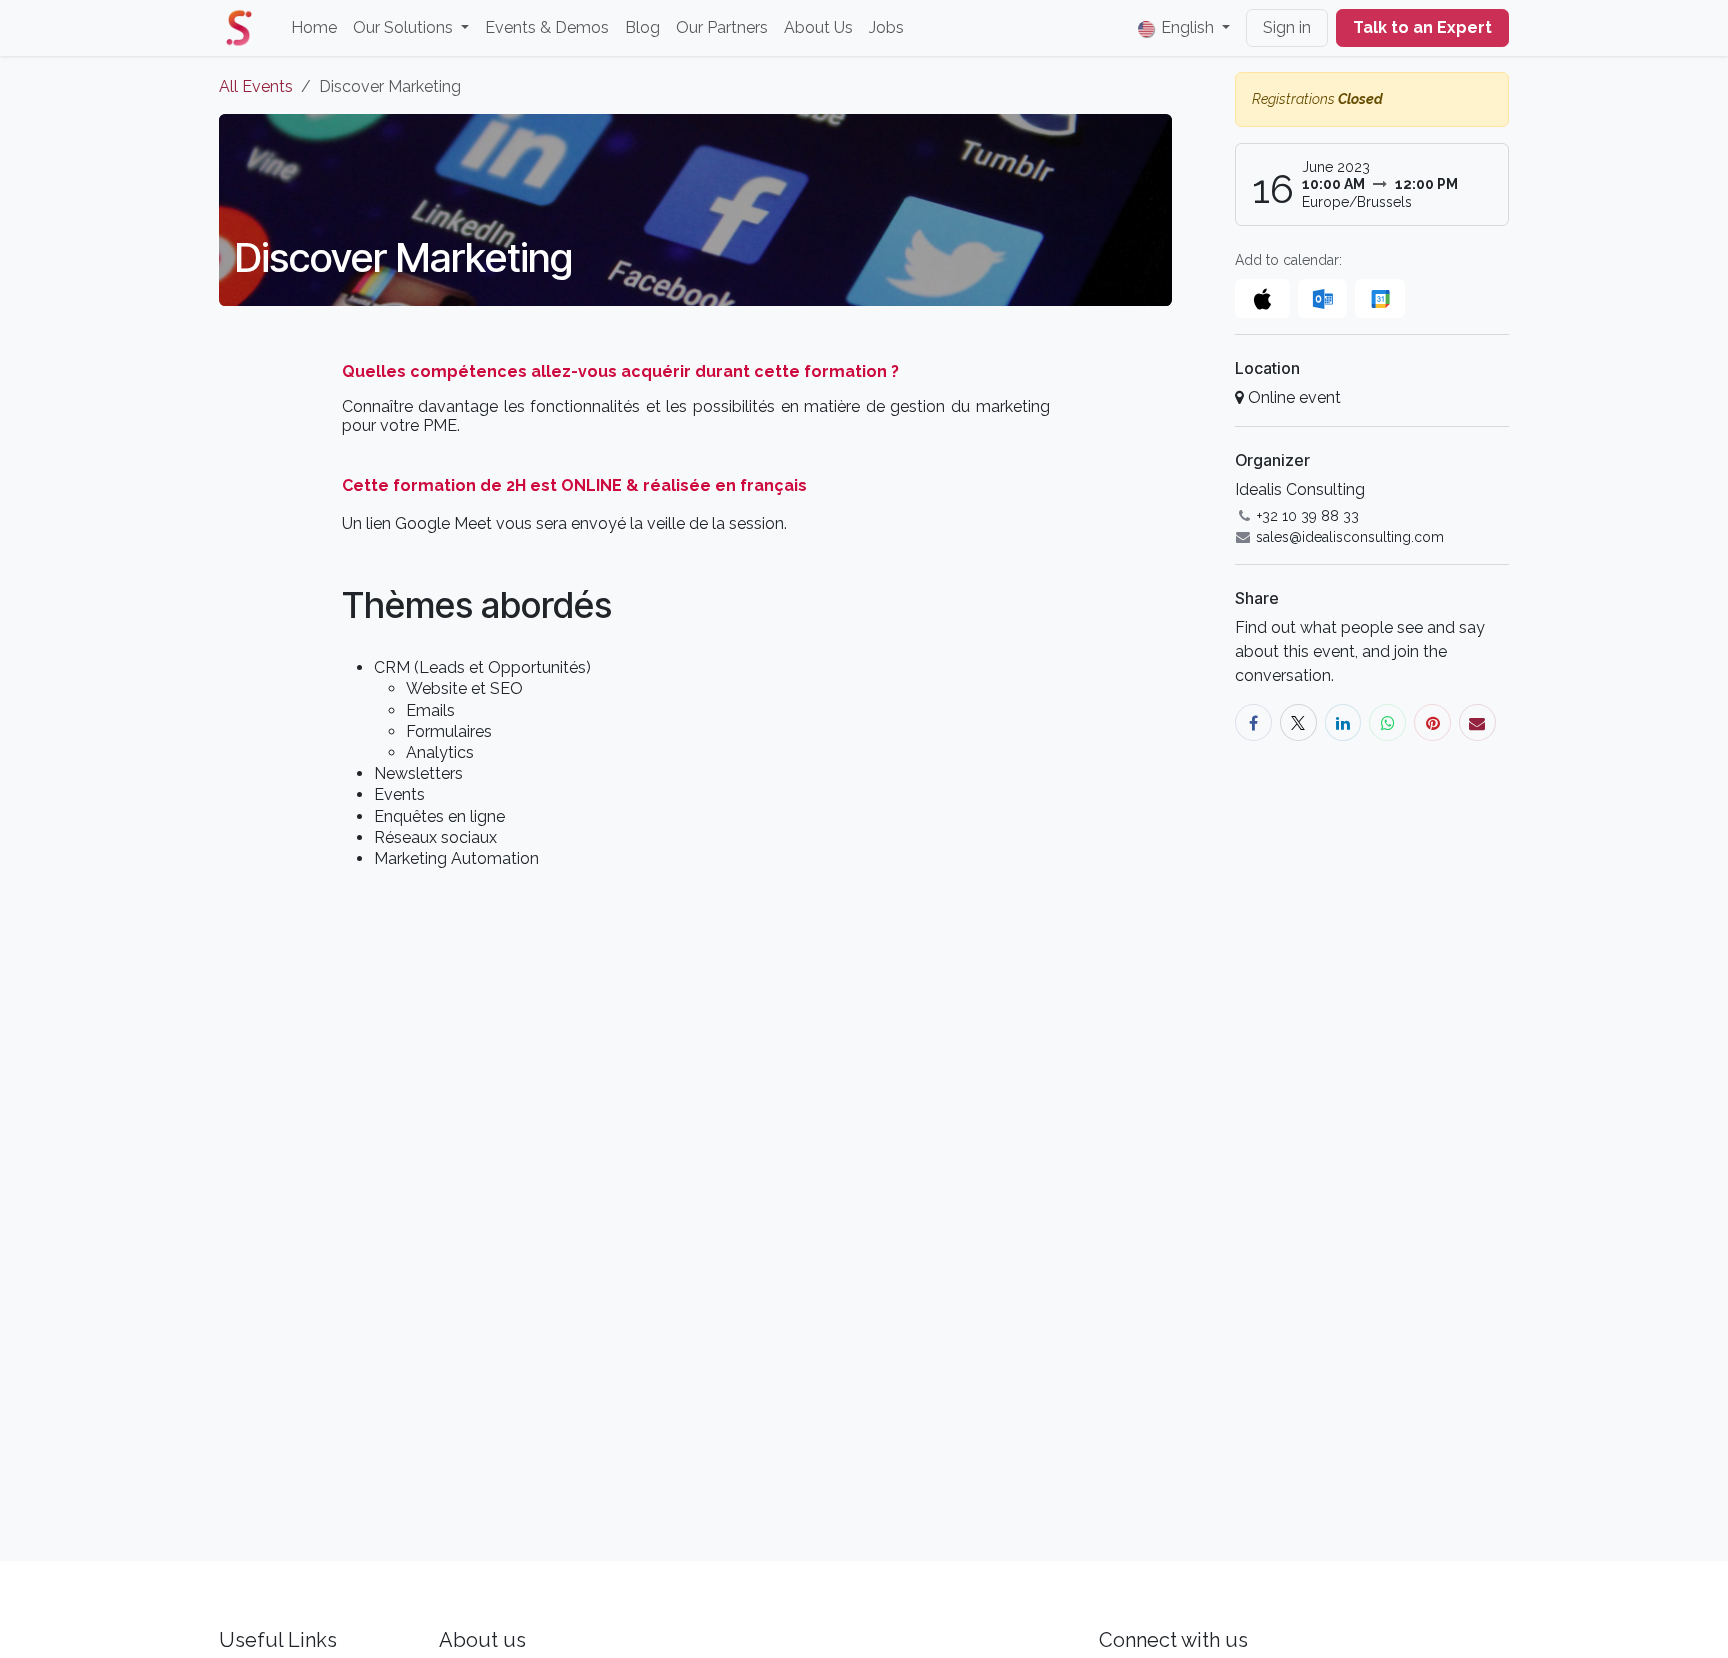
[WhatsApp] (1387, 722)
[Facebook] (1253, 722)
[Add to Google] (1379, 298)
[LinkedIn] (1343, 722)
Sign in (1287, 27)
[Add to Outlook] (1322, 298)
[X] (1298, 722)
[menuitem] (314, 28)
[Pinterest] (1432, 722)
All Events (256, 86)
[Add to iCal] (1262, 298)
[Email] (1477, 722)
